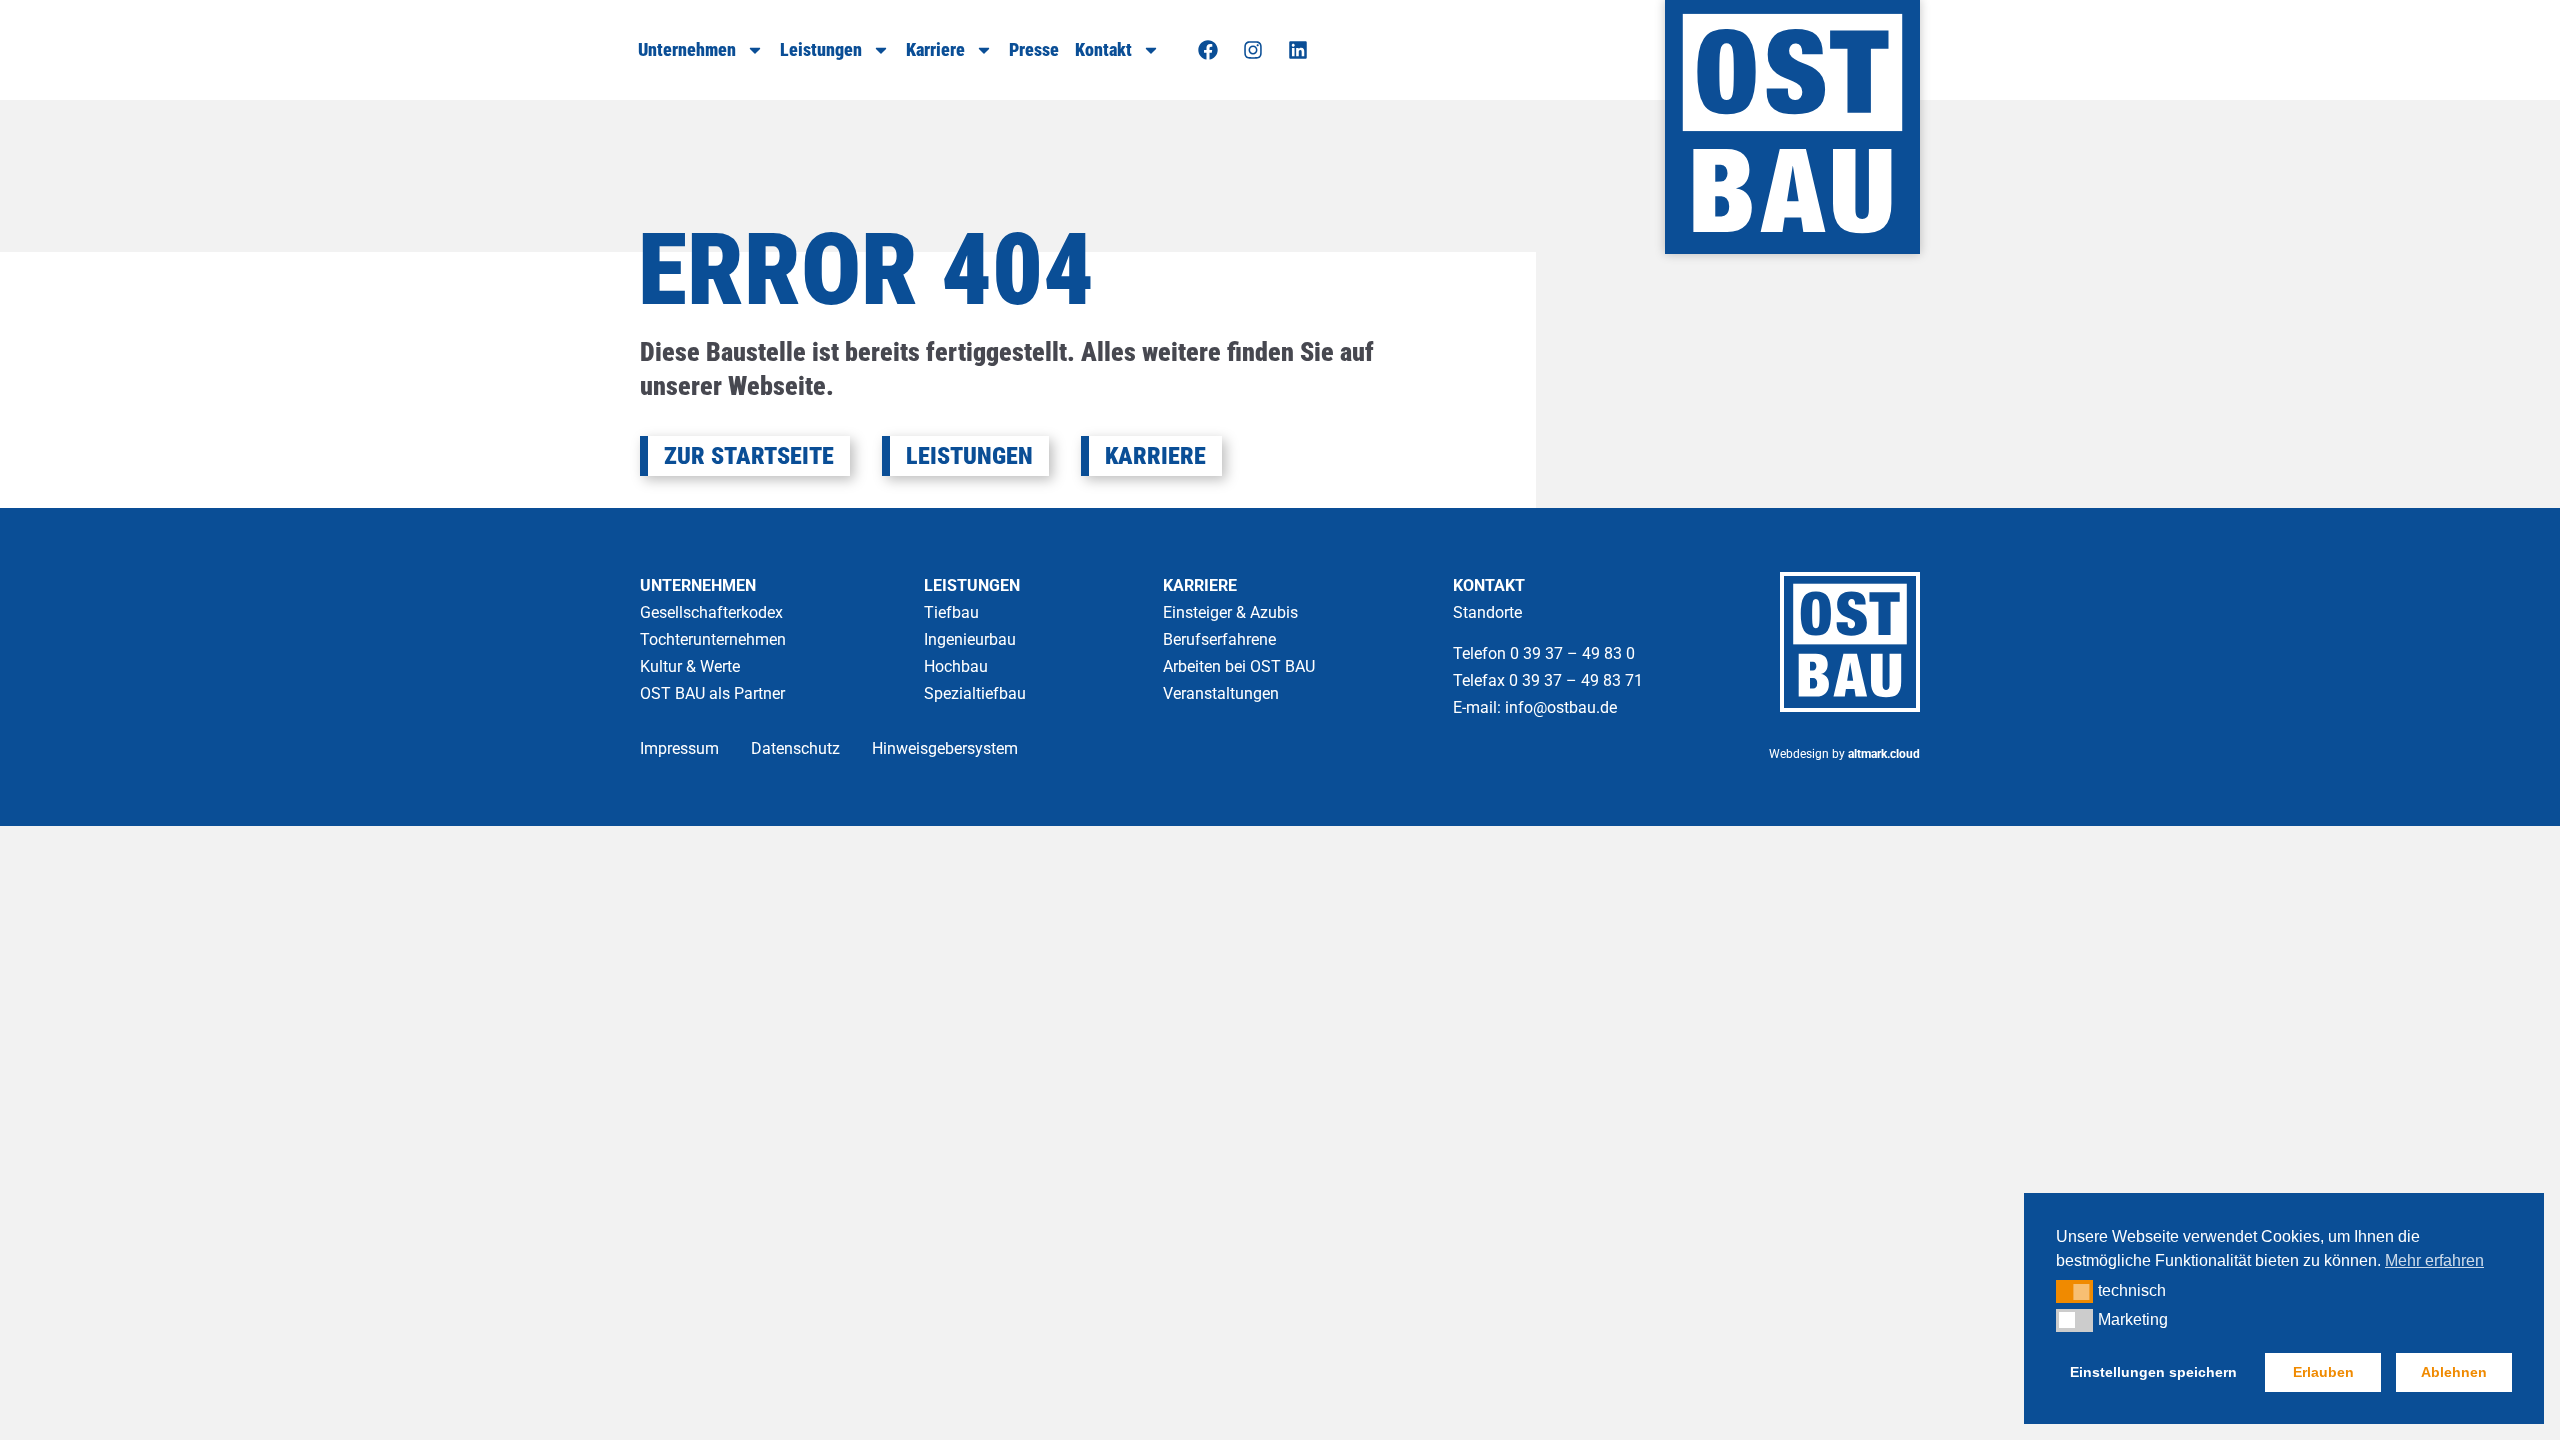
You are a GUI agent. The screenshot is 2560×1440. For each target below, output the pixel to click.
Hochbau (956, 666)
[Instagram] (1253, 50)
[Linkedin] (1298, 50)
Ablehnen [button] (2454, 1372)
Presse (1034, 49)
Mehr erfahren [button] (2434, 1260)
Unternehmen (687, 49)
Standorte (1487, 612)
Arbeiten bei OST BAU (1239, 666)
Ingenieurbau (970, 639)
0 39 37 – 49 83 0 (1574, 653)
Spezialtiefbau (975, 693)
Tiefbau (951, 612)
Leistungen (821, 49)
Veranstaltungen (1221, 693)
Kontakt (1103, 49)
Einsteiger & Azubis (1230, 612)
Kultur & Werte (690, 666)
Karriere (935, 49)
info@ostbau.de (1561, 707)
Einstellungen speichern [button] (2153, 1372)
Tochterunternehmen (713, 639)
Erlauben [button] (2323, 1372)
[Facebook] (1208, 50)
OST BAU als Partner (712, 693)
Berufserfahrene (1219, 639)
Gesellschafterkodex (711, 612)
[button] (2074, 1291)
